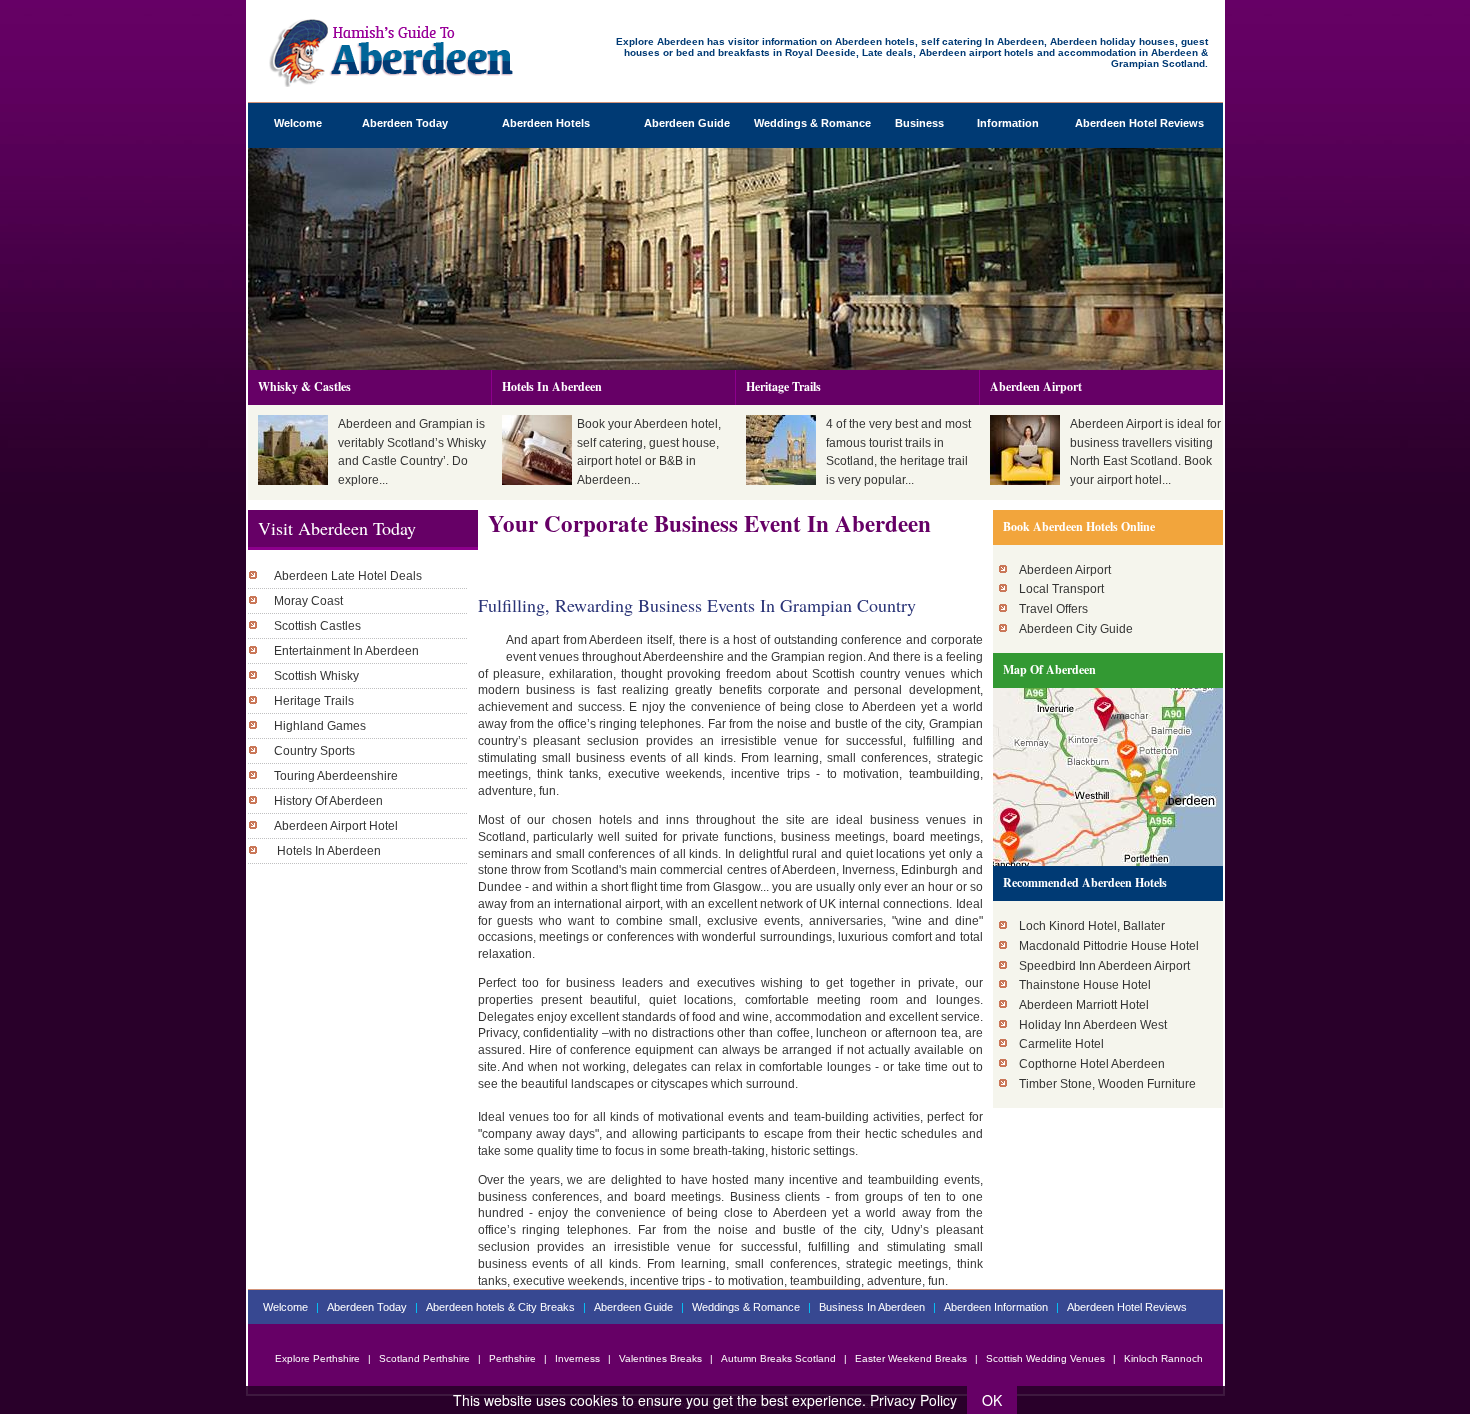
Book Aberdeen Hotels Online (1079, 526)
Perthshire (512, 1358)
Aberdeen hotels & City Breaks (502, 1307)
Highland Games (320, 726)
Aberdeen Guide (687, 123)
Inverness (577, 1358)
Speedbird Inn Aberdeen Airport (1104, 966)
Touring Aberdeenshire (336, 776)
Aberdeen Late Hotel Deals (348, 576)
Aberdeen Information (997, 1307)
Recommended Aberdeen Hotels (1085, 882)
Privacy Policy (913, 1400)
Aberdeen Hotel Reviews (1139, 123)
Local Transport (1061, 589)
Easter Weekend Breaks (911, 1358)
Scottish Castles (317, 626)
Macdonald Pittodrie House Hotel (1109, 946)
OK (992, 1400)
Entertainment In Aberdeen (346, 651)
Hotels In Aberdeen (552, 386)
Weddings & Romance (812, 123)
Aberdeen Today (405, 123)
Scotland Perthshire (424, 1358)
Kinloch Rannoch (1163, 1358)
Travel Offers (1053, 609)
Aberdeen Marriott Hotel (1084, 1005)
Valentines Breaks (660, 1358)
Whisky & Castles (304, 386)
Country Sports (314, 751)
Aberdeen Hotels (546, 123)
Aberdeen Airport (1036, 386)
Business (919, 123)
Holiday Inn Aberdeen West (1093, 1025)
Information (1008, 123)
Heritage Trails (783, 386)
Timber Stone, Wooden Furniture (1107, 1084)
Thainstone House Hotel (1085, 985)
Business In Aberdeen (872, 1307)
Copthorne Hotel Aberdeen (1092, 1064)
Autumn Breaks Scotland (778, 1358)
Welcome (298, 123)
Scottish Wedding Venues (1047, 1358)
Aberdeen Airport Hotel (336, 826)
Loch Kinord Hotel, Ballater (1092, 926)
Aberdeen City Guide (1076, 629)
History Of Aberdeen (328, 801)
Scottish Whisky (316, 676)
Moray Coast (308, 601)
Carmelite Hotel (1061, 1044)
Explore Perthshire (319, 1358)
